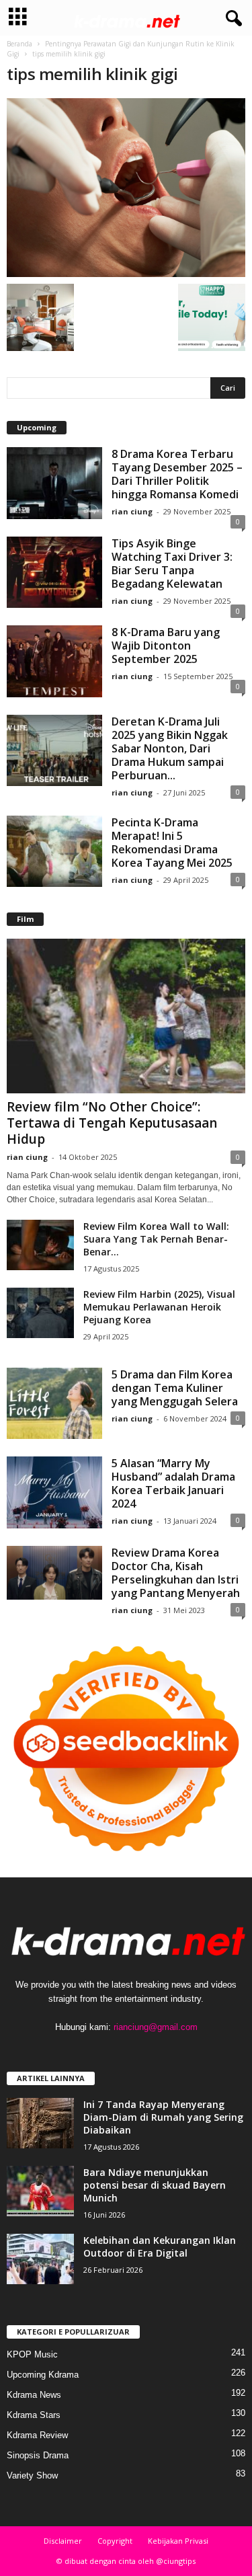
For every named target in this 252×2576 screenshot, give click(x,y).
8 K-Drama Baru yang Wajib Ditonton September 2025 (166, 646)
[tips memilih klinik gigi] (126, 188)
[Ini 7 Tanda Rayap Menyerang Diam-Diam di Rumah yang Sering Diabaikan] (40, 2123)
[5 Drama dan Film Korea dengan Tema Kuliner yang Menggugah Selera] (54, 1404)
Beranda (19, 44)
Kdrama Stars (34, 2415)
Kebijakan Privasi (178, 2541)
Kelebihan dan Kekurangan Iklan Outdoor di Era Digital (160, 2247)
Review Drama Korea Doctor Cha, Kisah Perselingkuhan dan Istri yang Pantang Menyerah (176, 1573)
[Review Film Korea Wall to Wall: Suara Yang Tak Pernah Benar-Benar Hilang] (40, 1245)
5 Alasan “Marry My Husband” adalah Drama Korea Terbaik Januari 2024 (173, 1483)
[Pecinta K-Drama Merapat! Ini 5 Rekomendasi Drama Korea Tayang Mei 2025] (54, 852)
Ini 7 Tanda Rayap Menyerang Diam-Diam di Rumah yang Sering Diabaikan (163, 2117)
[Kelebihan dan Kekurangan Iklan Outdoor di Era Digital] (40, 2259)
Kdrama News (34, 2395)
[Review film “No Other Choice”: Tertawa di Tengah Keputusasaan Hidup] (126, 1016)
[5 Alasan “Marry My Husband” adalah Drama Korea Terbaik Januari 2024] (54, 1492)
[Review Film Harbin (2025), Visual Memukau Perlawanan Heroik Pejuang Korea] (40, 1313)
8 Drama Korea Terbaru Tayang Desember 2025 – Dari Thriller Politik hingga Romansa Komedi (177, 474)
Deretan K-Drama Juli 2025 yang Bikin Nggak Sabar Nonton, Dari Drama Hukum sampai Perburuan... (170, 748)
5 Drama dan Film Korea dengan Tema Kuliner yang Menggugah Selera (175, 1388)
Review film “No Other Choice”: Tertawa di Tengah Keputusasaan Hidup (112, 1123)
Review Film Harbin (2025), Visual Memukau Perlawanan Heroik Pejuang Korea (159, 1307)
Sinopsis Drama (38, 2455)
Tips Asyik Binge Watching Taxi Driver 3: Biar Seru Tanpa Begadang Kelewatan (172, 563)
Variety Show (32, 2475)
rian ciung (132, 511)
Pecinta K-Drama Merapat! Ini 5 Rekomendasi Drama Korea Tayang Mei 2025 (172, 843)
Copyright (115, 2541)
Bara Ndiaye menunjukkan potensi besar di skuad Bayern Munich (155, 2185)
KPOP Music (32, 2354)
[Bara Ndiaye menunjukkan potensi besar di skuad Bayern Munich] (40, 2191)
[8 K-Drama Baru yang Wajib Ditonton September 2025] (54, 661)
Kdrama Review (37, 2435)
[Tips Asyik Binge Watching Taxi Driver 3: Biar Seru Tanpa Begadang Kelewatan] (54, 573)
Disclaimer (63, 2541)
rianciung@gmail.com (156, 2027)
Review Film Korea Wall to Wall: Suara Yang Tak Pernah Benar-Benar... (156, 1239)
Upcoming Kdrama (43, 2375)
